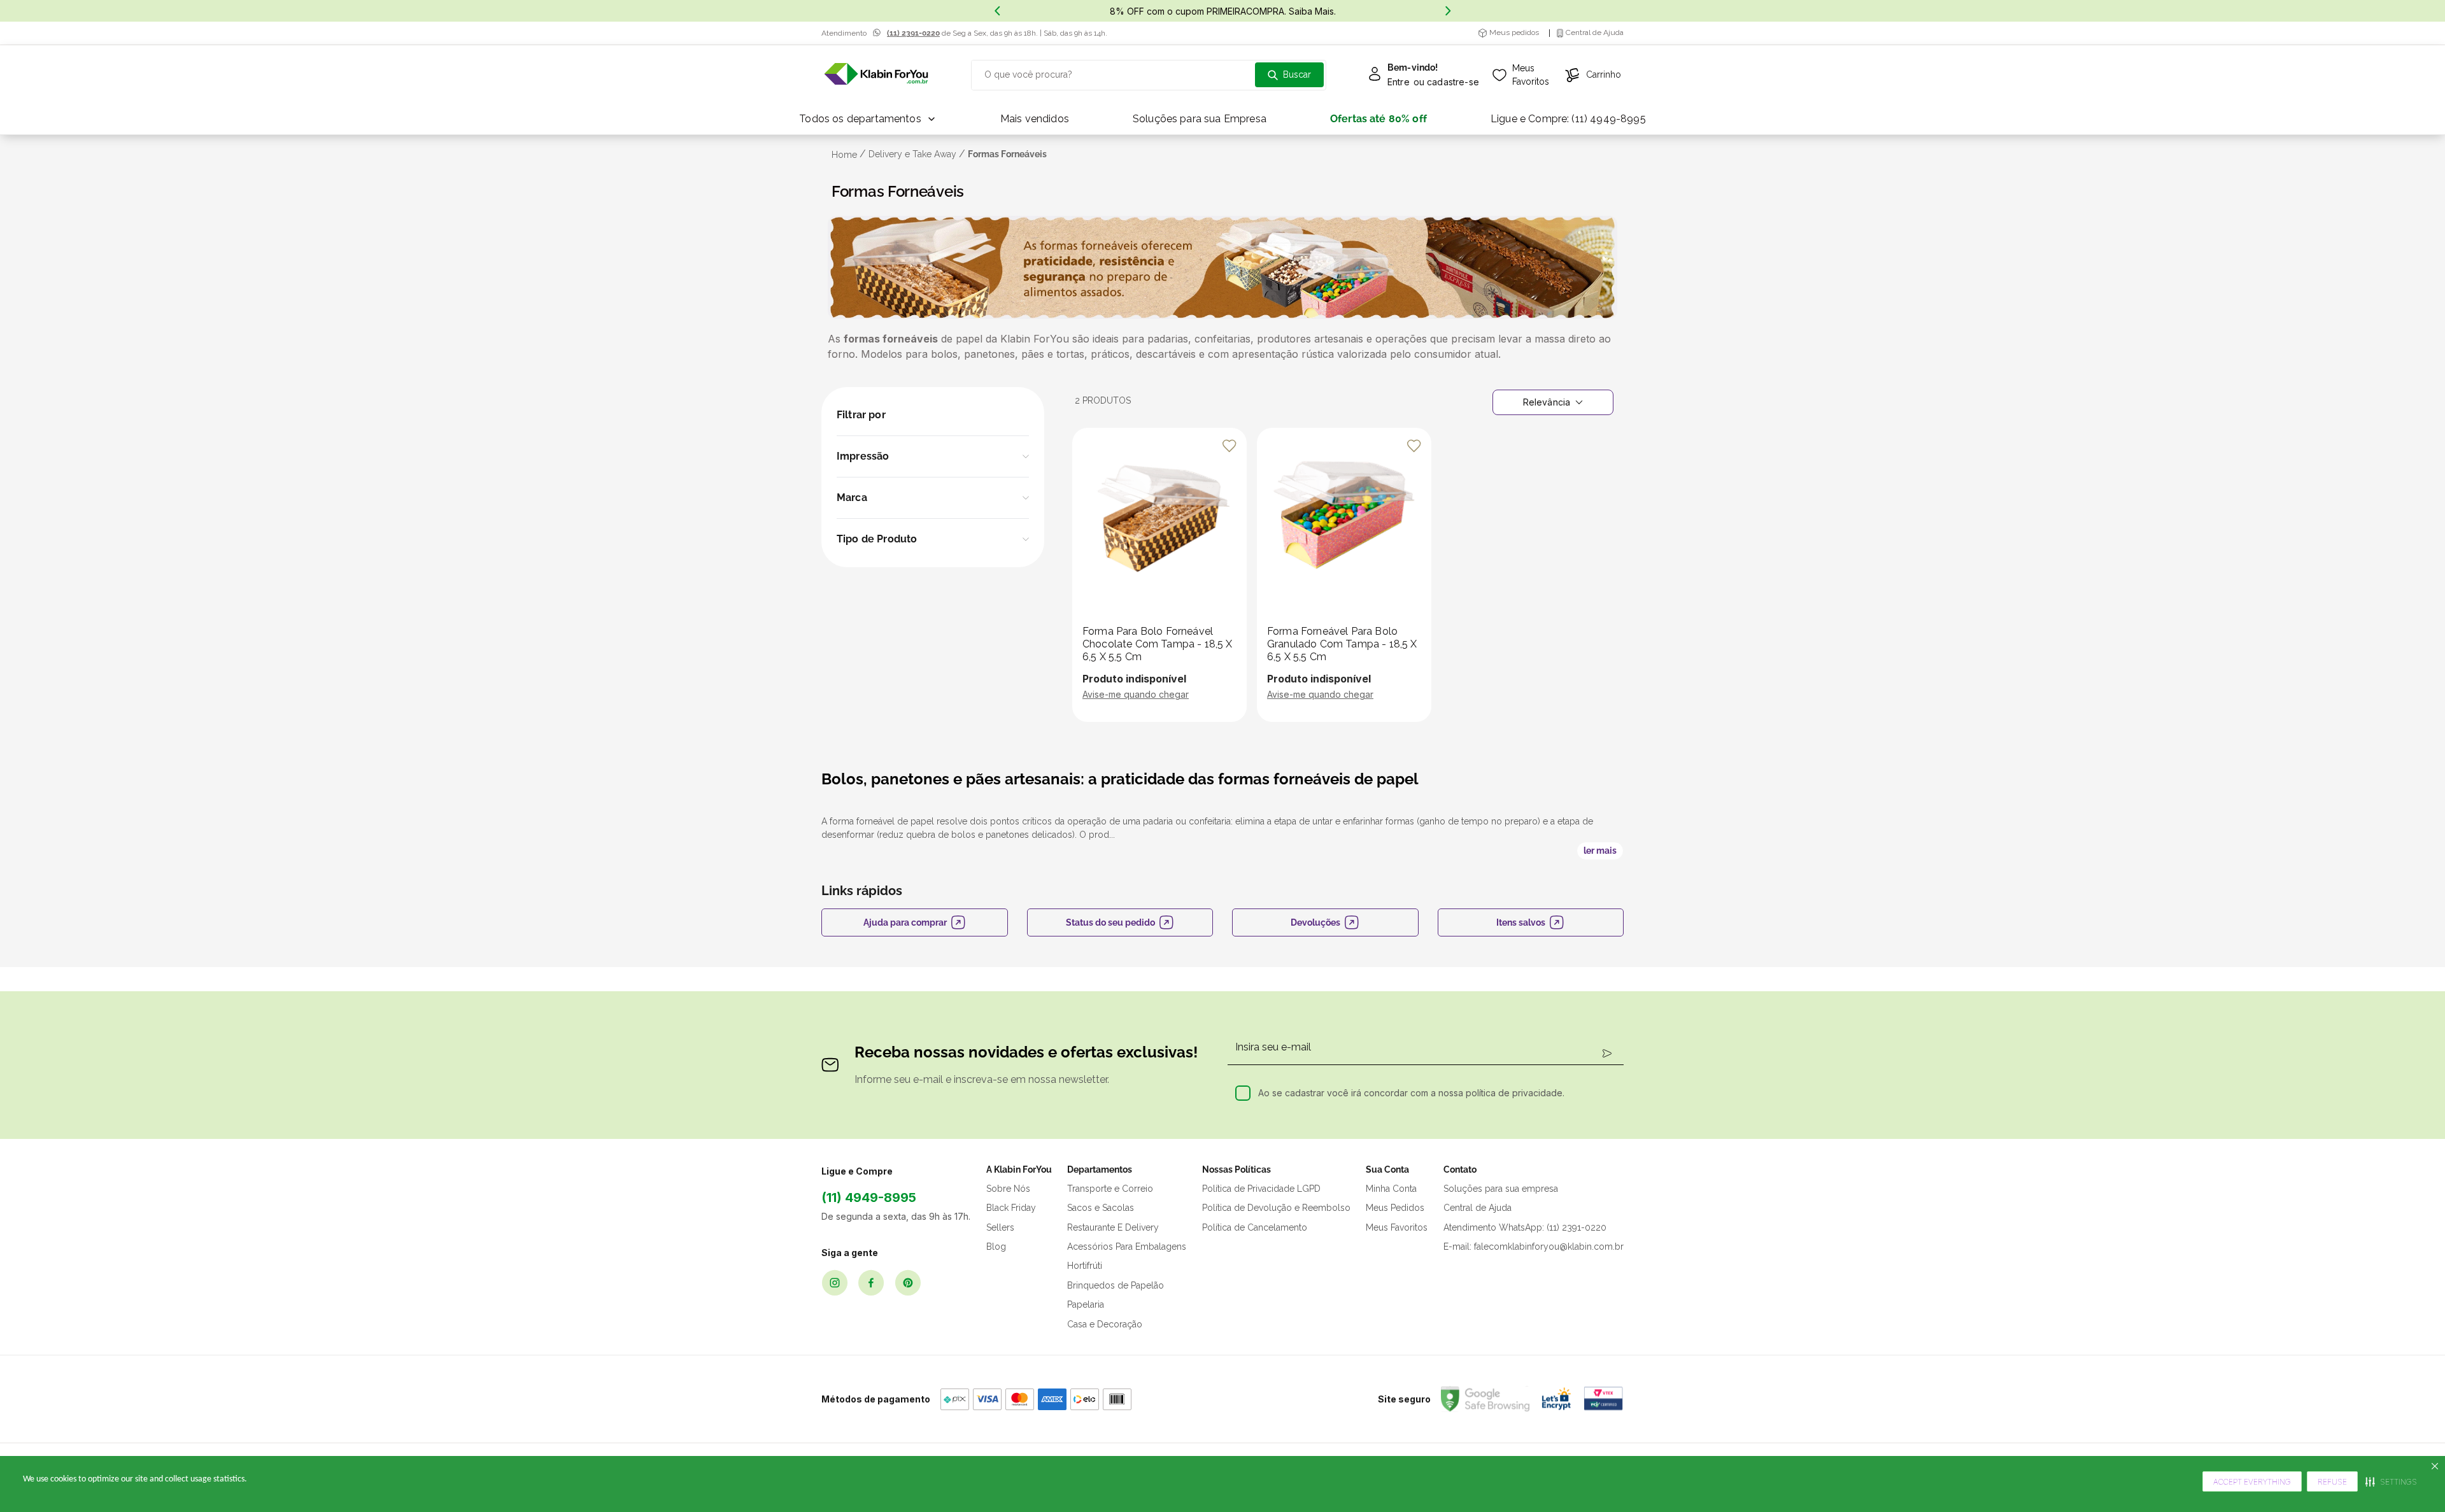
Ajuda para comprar (905, 922)
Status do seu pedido (1110, 922)
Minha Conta (1391, 1189)
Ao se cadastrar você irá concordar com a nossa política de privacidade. (1411, 1093)
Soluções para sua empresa (1501, 1189)
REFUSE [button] (2332, 1482)
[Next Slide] (1448, 11)
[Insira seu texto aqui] (876, 75)
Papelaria (1086, 1304)
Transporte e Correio (1110, 1189)
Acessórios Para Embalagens (1127, 1247)
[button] (933, 456)
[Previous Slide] (997, 11)
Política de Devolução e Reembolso (1276, 1208)
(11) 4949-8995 (869, 1198)
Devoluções (1315, 922)
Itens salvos (1521, 922)
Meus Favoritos (1397, 1227)
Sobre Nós (1008, 1189)
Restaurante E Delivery (1113, 1227)
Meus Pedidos (1395, 1208)
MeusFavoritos (1531, 75)
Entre (1399, 82)
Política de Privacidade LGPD (1261, 1189)
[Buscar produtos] (1289, 75)
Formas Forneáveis (1007, 154)
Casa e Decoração (1105, 1324)
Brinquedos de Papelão (1116, 1285)
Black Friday (1011, 1208)
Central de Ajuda (1478, 1208)
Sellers (1000, 1227)
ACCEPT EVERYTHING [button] (2252, 1482)
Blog (996, 1247)
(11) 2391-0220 (913, 33)
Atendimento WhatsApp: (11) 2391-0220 (1525, 1227)
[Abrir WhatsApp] (2413, 1480)
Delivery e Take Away (912, 154)
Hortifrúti (1085, 1266)
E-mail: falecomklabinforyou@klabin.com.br (1534, 1247)
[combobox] (1149, 75)
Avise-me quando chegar (1136, 694)
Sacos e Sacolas (1101, 1208)
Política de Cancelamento (1255, 1227)
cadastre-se (1453, 82)
